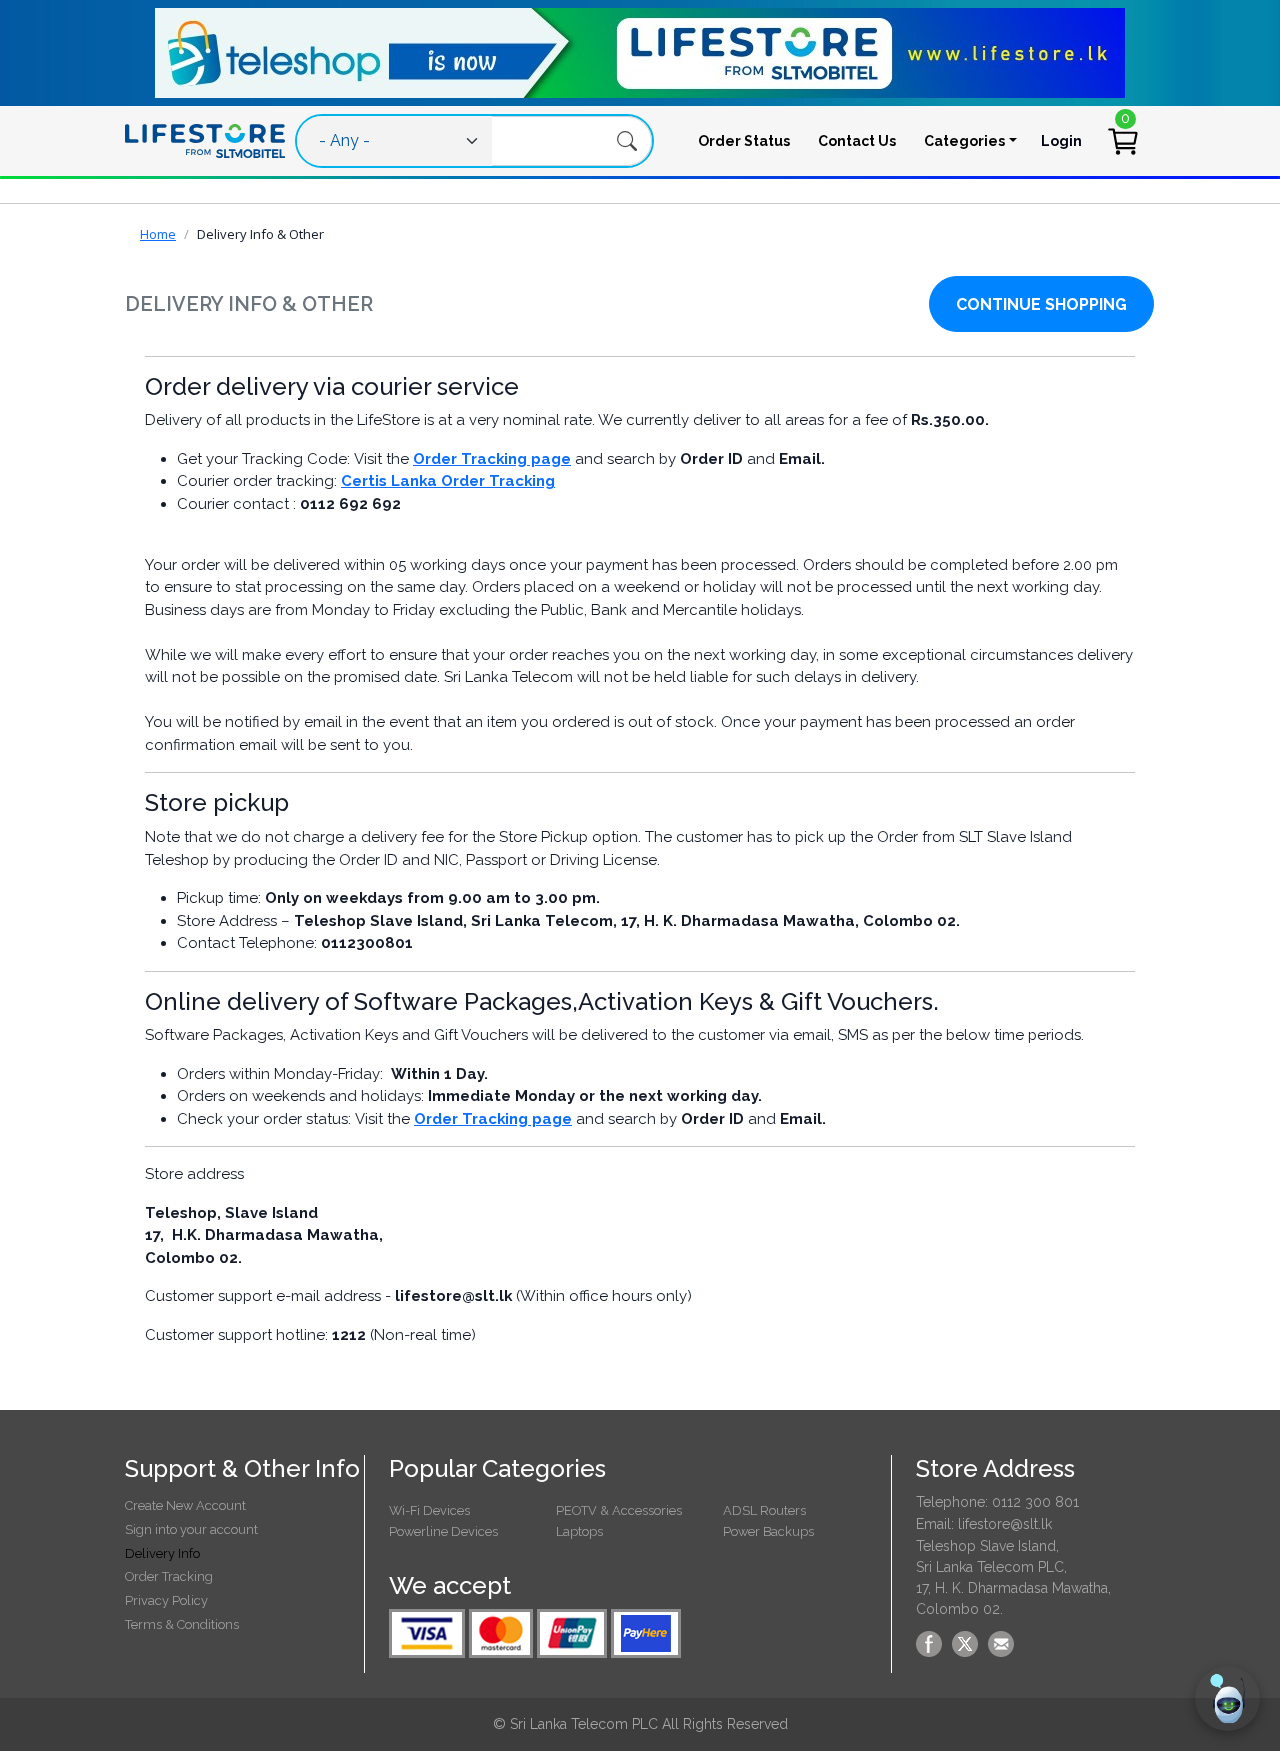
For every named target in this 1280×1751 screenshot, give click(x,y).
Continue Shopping (1041, 304)
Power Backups (768, 1531)
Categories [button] (964, 141)
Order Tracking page (492, 459)
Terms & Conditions (182, 1624)
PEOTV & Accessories (619, 1510)
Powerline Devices (443, 1531)
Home (158, 234)
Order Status (744, 141)
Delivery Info (162, 1553)
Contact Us (857, 141)
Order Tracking (169, 1576)
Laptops (579, 1531)
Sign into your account (191, 1529)
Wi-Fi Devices (429, 1510)
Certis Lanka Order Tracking (448, 481)
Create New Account (185, 1505)
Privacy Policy (166, 1600)
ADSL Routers (764, 1510)
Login (1061, 141)
